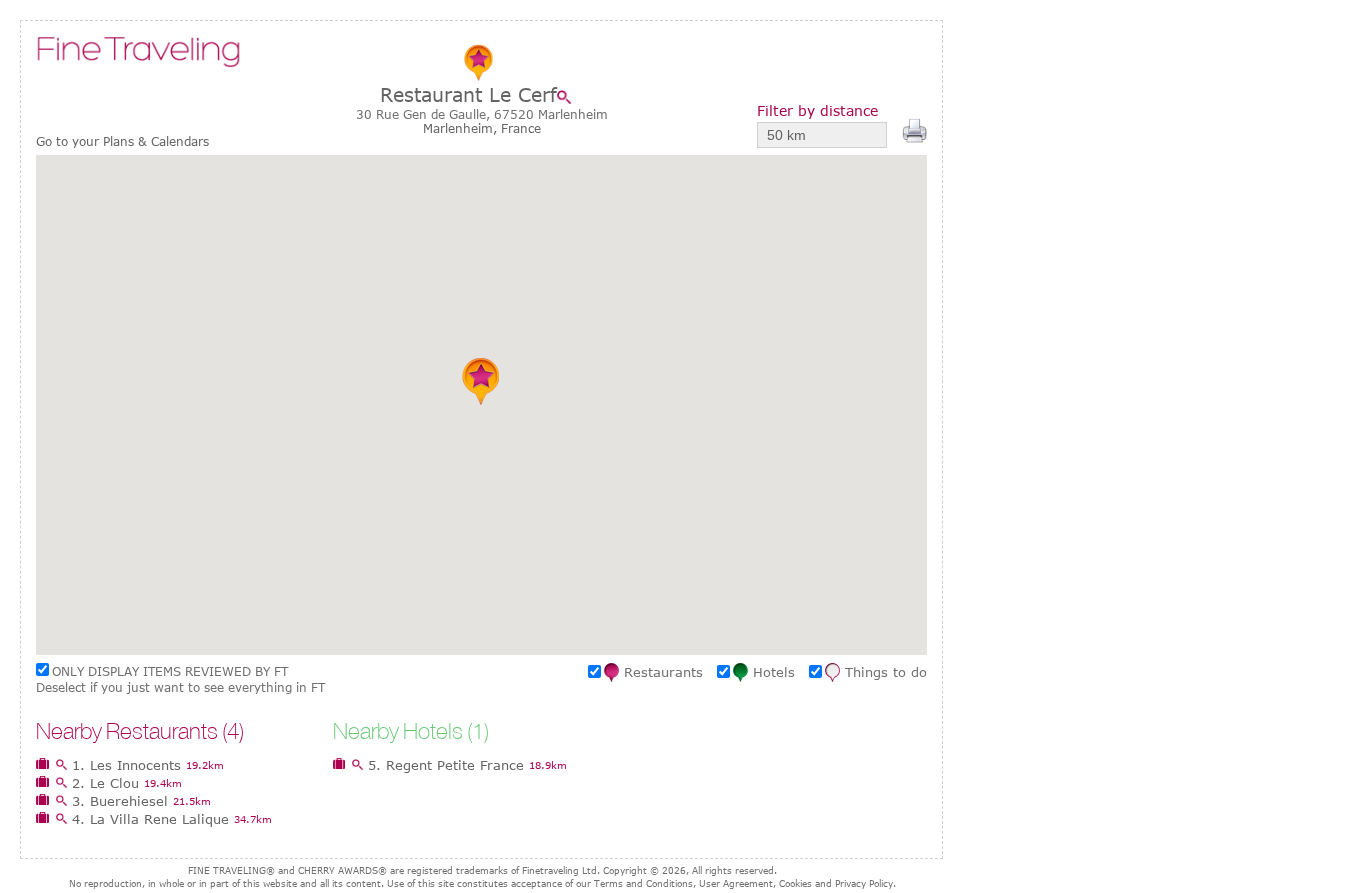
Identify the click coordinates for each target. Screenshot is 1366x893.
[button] (481, 381)
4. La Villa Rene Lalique (150, 819)
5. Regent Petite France (446, 765)
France (521, 128)
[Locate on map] (569, 97)
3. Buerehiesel (120, 801)
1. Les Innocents (126, 765)
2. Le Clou (105, 783)
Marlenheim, (462, 128)
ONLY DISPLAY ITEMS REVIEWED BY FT (170, 671)
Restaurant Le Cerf (468, 94)
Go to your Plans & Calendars (122, 141)
